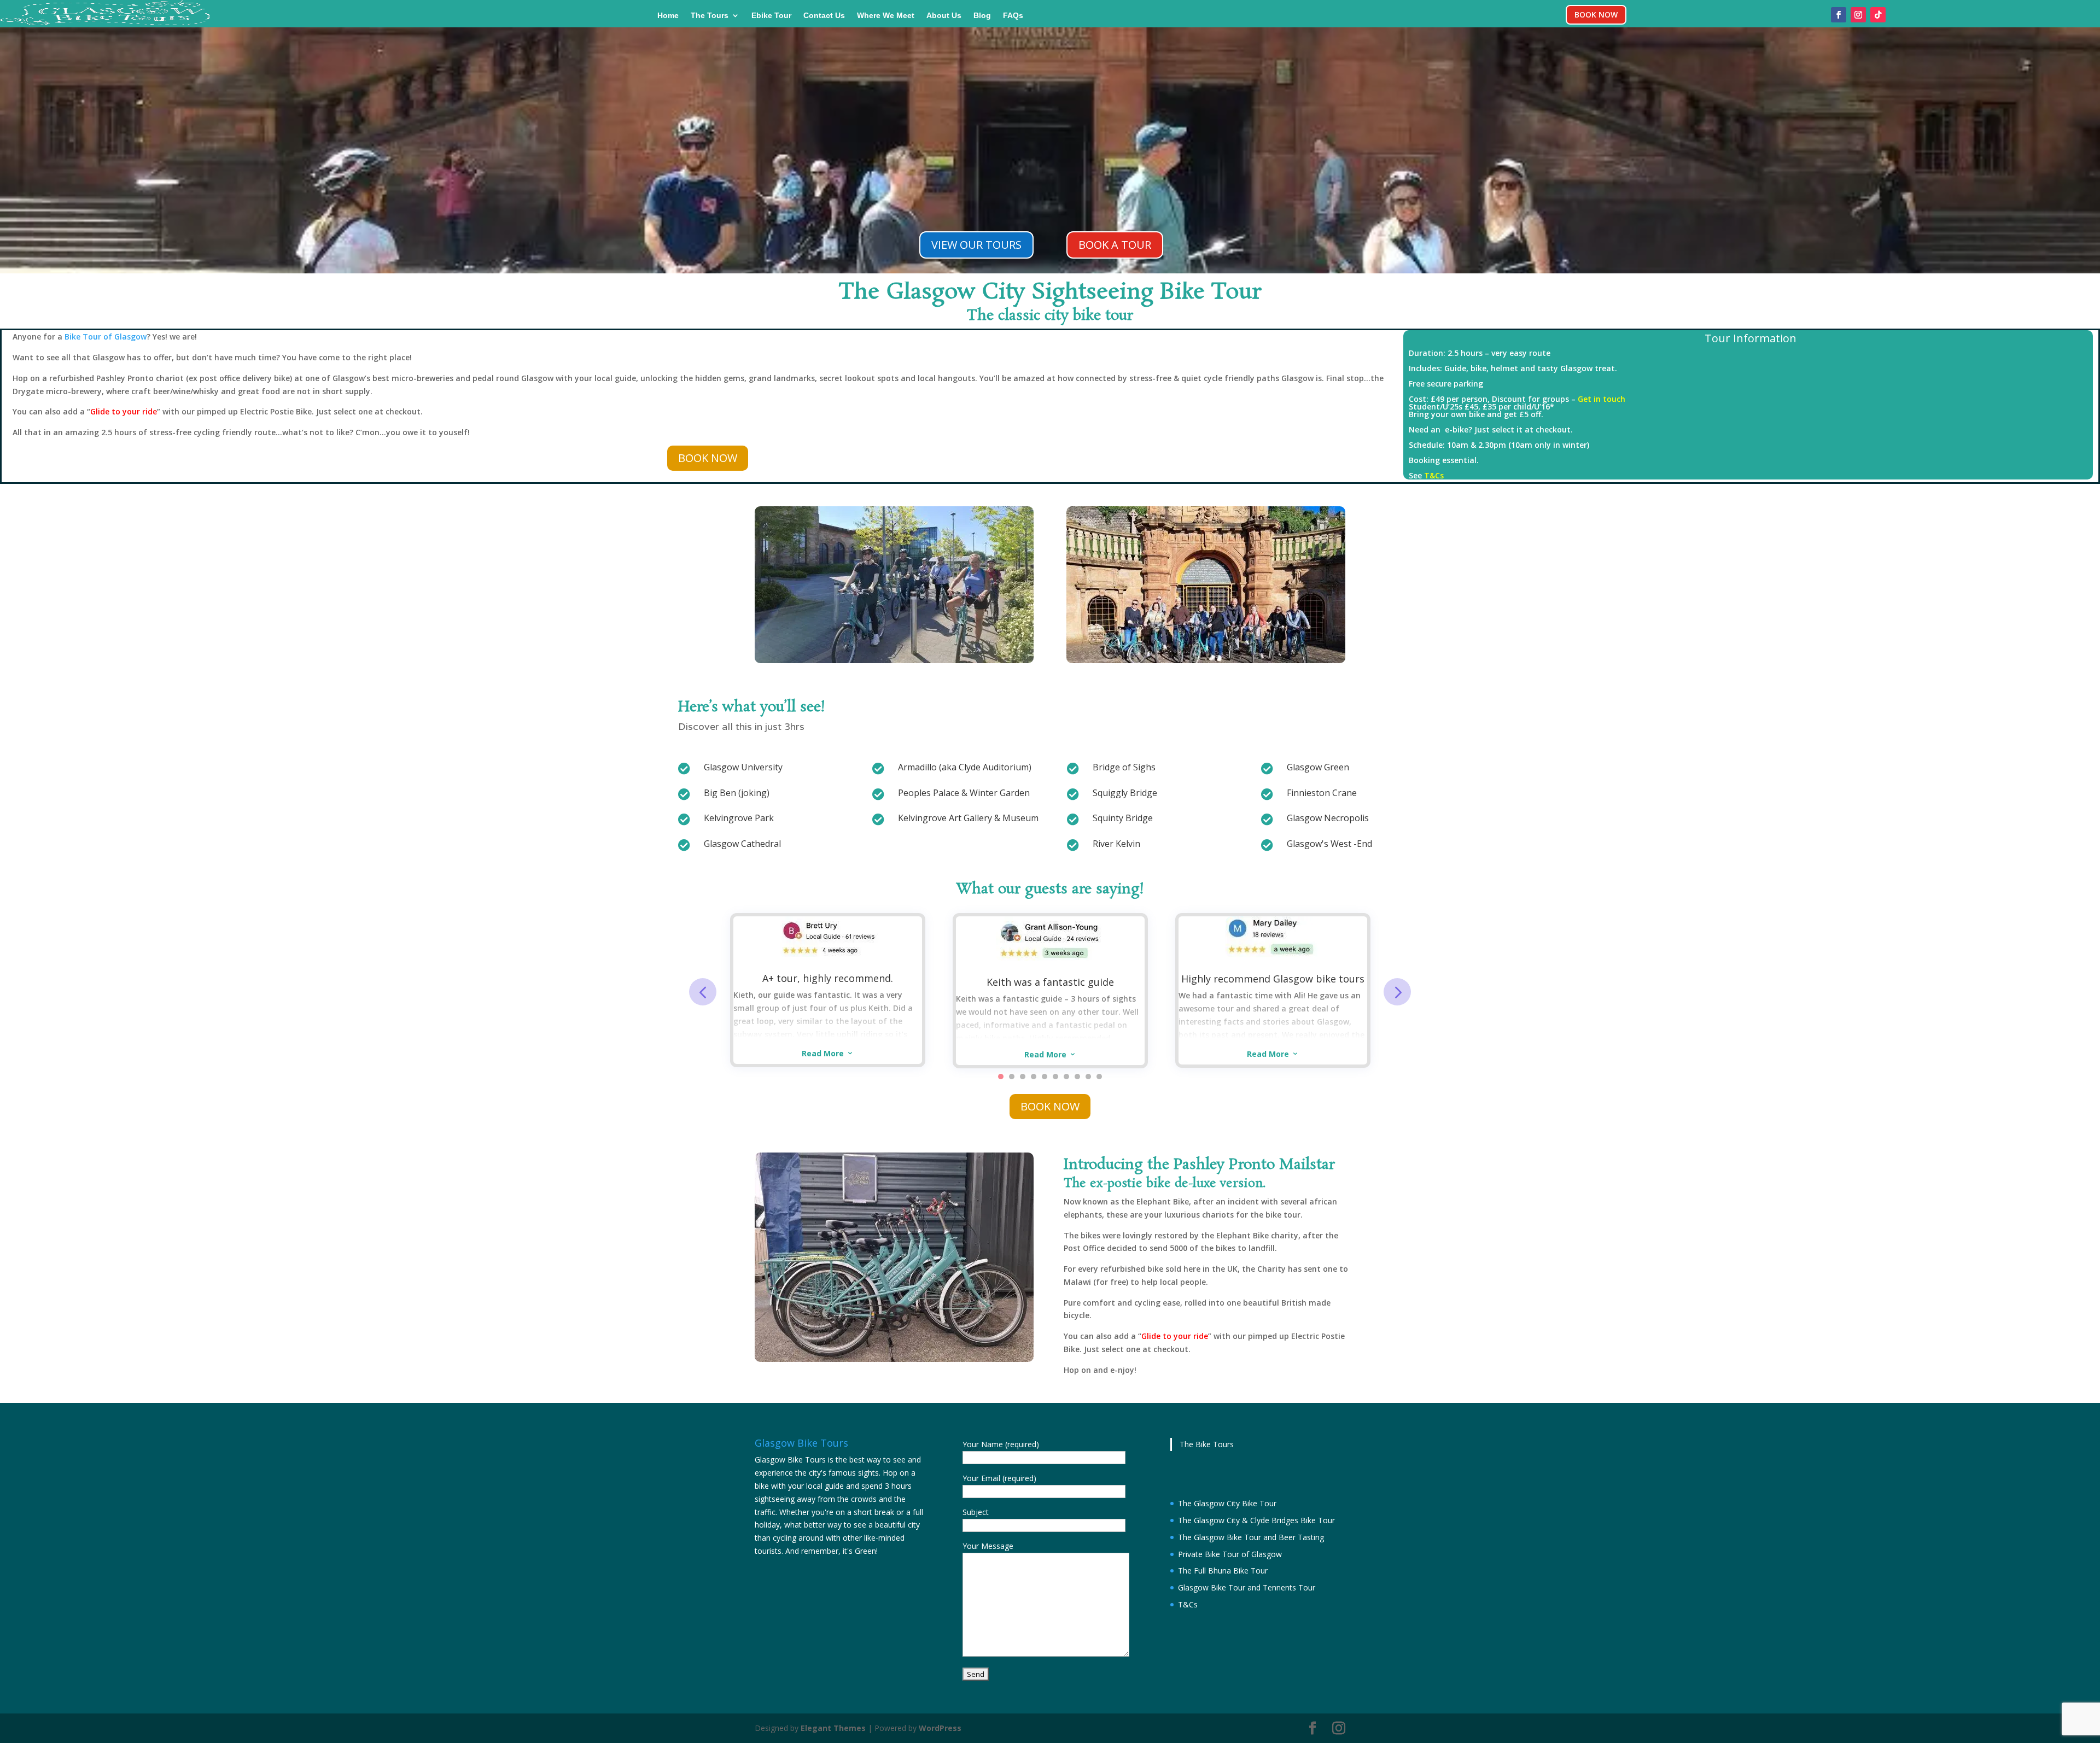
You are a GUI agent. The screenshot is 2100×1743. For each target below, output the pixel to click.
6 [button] (1055, 1077)
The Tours (710, 16)
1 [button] (1001, 1077)
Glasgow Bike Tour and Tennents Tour (1247, 1587)
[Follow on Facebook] (1839, 15)
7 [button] (1066, 1077)
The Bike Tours (1207, 1444)
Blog (982, 16)
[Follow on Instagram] (1858, 15)
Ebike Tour (771, 16)
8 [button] (1077, 1077)
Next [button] (1397, 992)
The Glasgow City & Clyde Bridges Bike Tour (1256, 1520)
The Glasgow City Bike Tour (1227, 1503)
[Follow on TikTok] (1878, 15)
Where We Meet (886, 16)
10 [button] (1099, 1077)
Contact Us (824, 16)
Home (668, 16)
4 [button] (1034, 1077)
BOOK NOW (1596, 14)
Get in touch (1602, 399)
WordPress (940, 1728)
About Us (944, 16)
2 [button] (1012, 1077)
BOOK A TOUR (1115, 245)
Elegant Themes (833, 1728)
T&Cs (1434, 475)
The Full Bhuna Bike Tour (1223, 1571)
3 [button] (1023, 1077)
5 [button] (1045, 1077)
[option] (828, 990)
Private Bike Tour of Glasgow (1230, 1554)
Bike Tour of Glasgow (106, 337)
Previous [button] (703, 992)
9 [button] (1088, 1077)
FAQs (1013, 16)
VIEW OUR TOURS (976, 245)
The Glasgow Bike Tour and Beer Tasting (1251, 1537)
